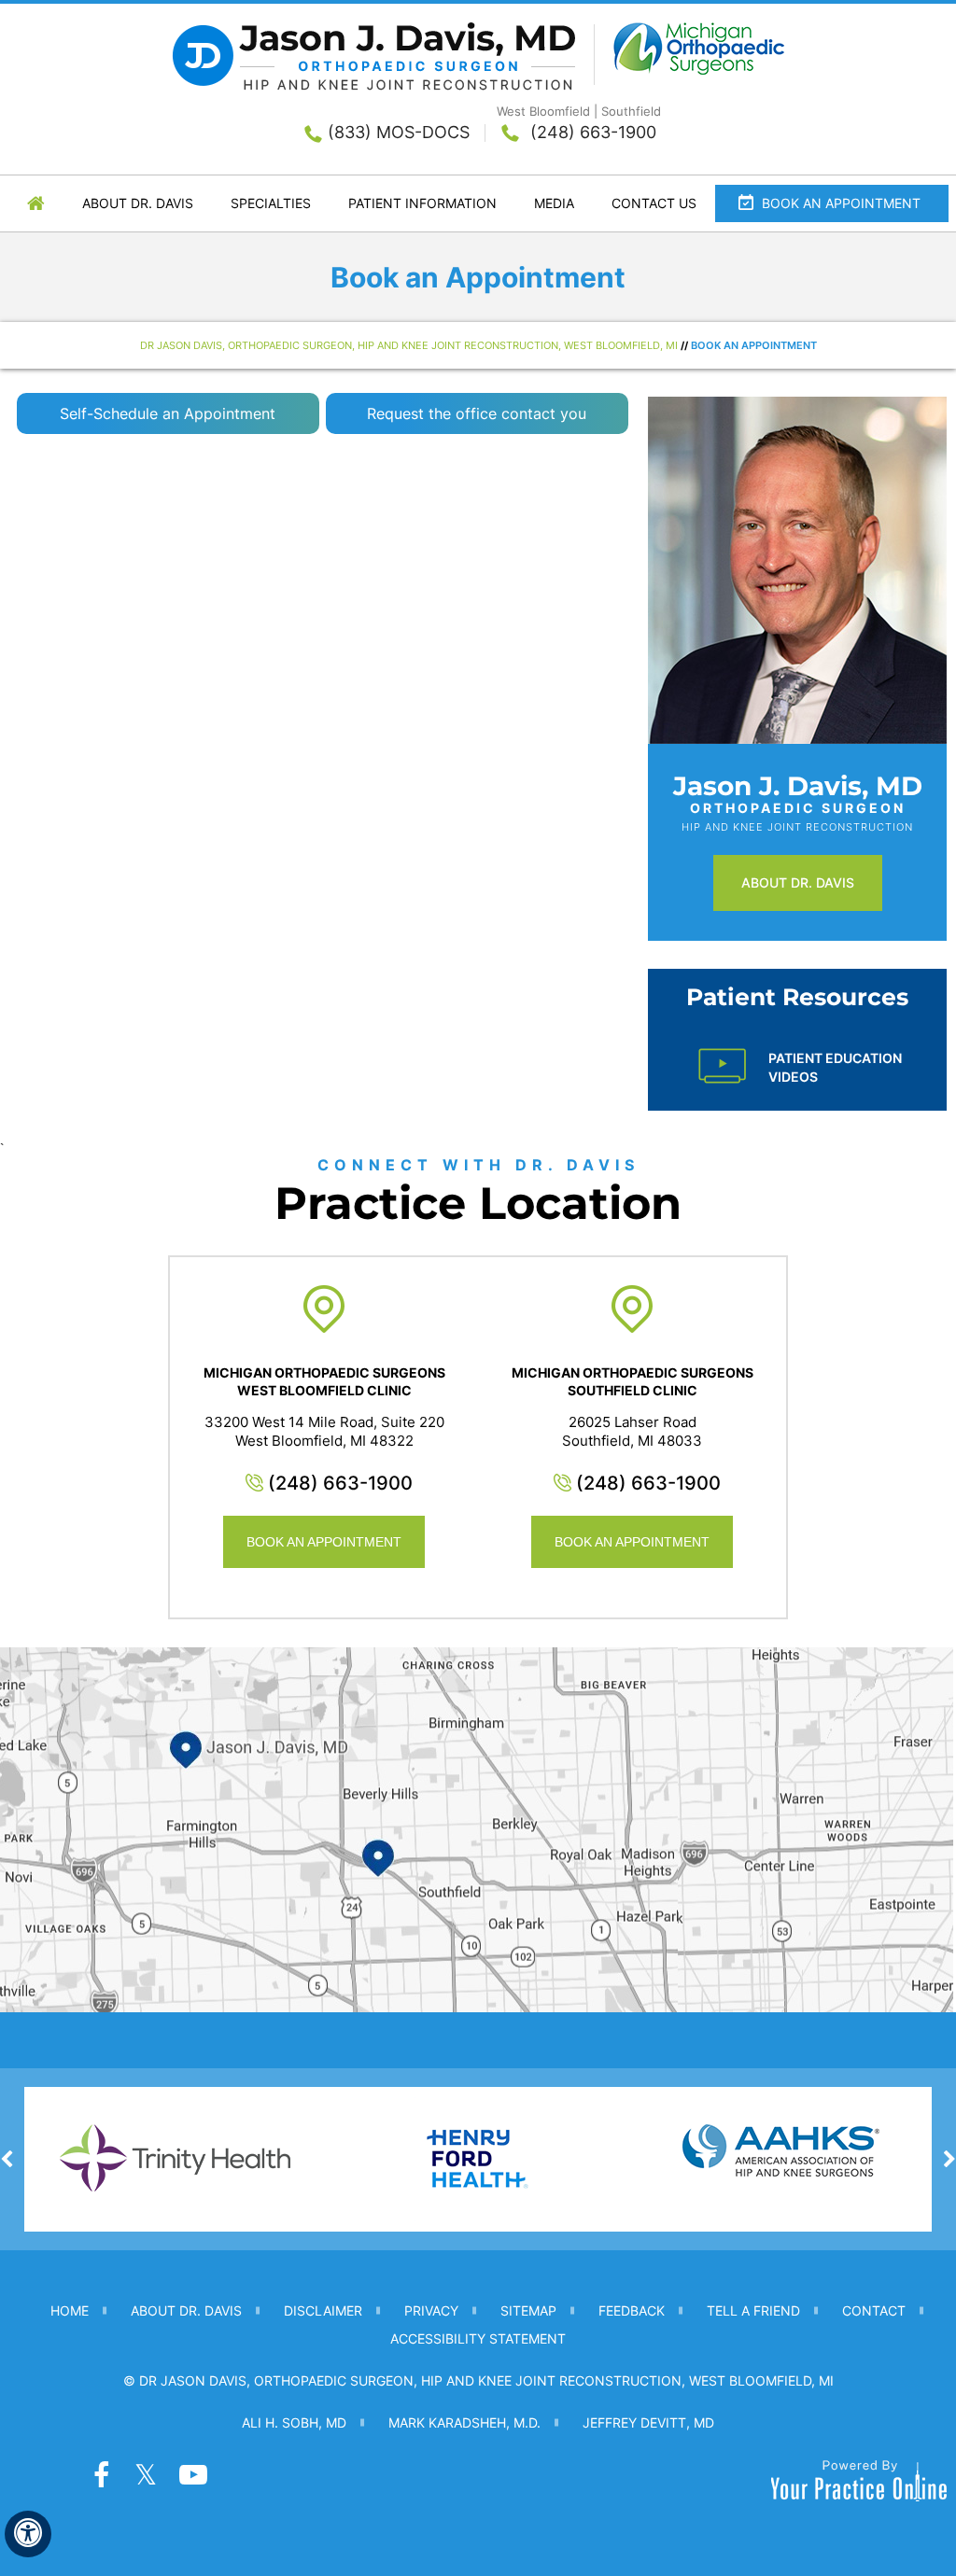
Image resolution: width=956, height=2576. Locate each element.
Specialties (271, 203)
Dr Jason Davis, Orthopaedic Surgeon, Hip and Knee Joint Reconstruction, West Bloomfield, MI (409, 345)
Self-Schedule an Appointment (168, 413)
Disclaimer (323, 2310)
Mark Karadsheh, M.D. (464, 2422)
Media (554, 203)
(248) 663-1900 (593, 132)
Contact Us (654, 203)
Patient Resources (797, 997)
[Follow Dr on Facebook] (95, 2477)
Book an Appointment (841, 203)
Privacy (431, 2310)
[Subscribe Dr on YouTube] (185, 2477)
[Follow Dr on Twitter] (140, 2477)
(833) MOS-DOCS (399, 132)
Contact (874, 2310)
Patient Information (422, 203)
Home (36, 203)
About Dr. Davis (138, 203)
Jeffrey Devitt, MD (648, 2422)
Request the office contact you (477, 413)
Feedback (632, 2310)
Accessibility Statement (478, 2338)
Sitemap (528, 2310)
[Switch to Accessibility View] (28, 2534)
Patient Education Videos (835, 1067)
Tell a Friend (753, 2310)
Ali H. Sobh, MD (294, 2422)
